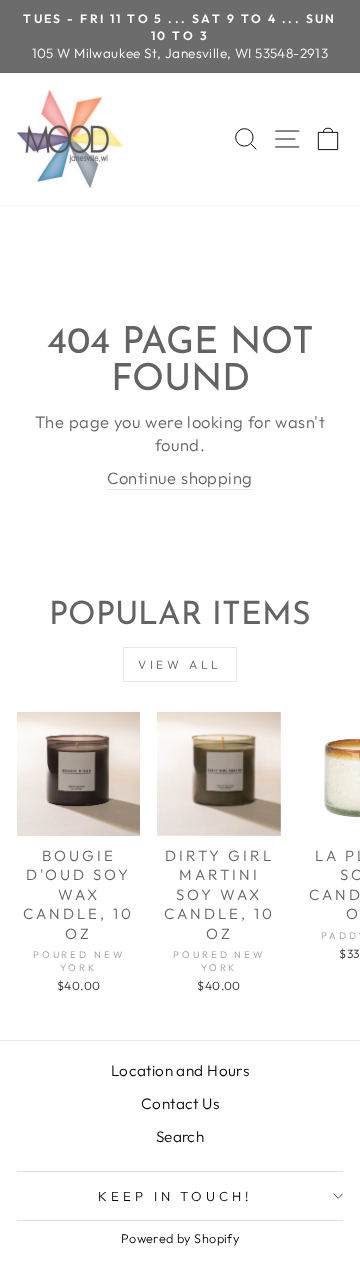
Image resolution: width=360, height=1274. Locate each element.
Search (180, 1136)
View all (180, 664)
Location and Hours (180, 1070)
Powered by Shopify (180, 1238)
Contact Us (180, 1103)
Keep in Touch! (175, 1196)
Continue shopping (179, 477)
